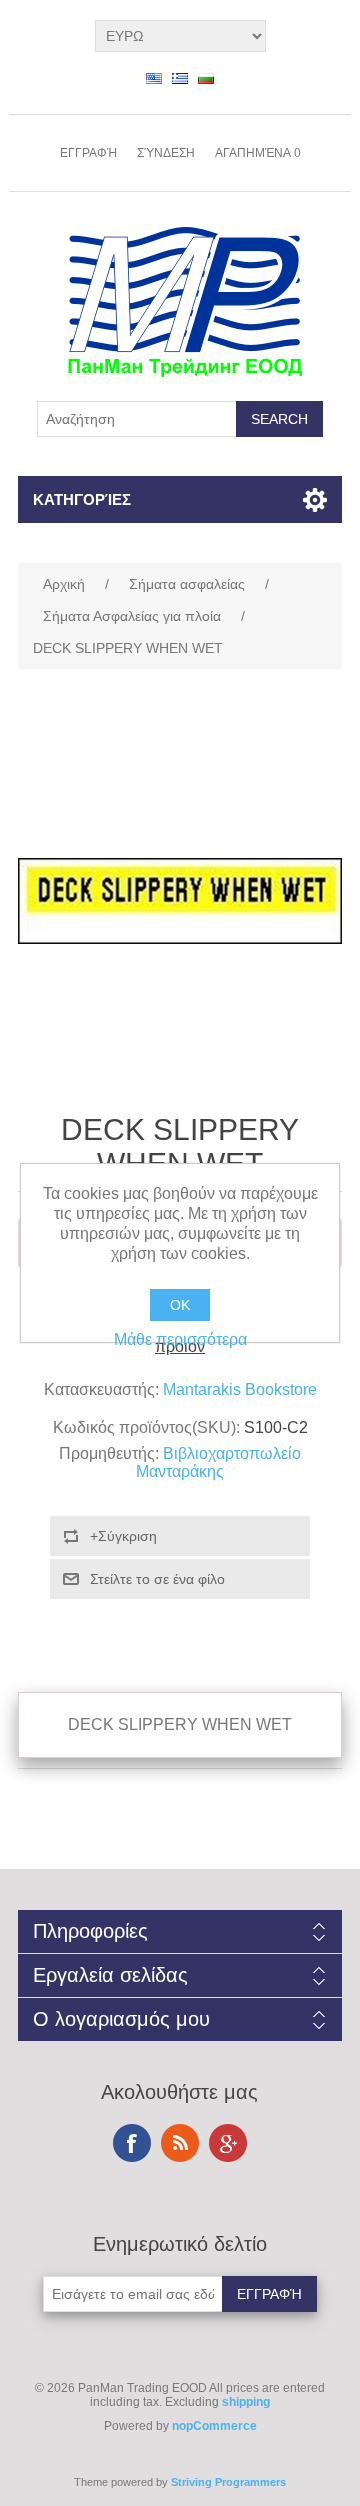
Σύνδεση (166, 153)
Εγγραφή (88, 153)
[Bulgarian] (206, 78)
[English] (154, 78)
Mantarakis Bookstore (240, 1389)
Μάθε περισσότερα (180, 1339)
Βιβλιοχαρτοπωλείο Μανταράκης (218, 1462)
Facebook (132, 2143)
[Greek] (180, 78)
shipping (246, 2402)
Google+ (228, 2143)
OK (180, 1305)
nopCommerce (214, 2426)
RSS (180, 2143)
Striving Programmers (228, 2482)
